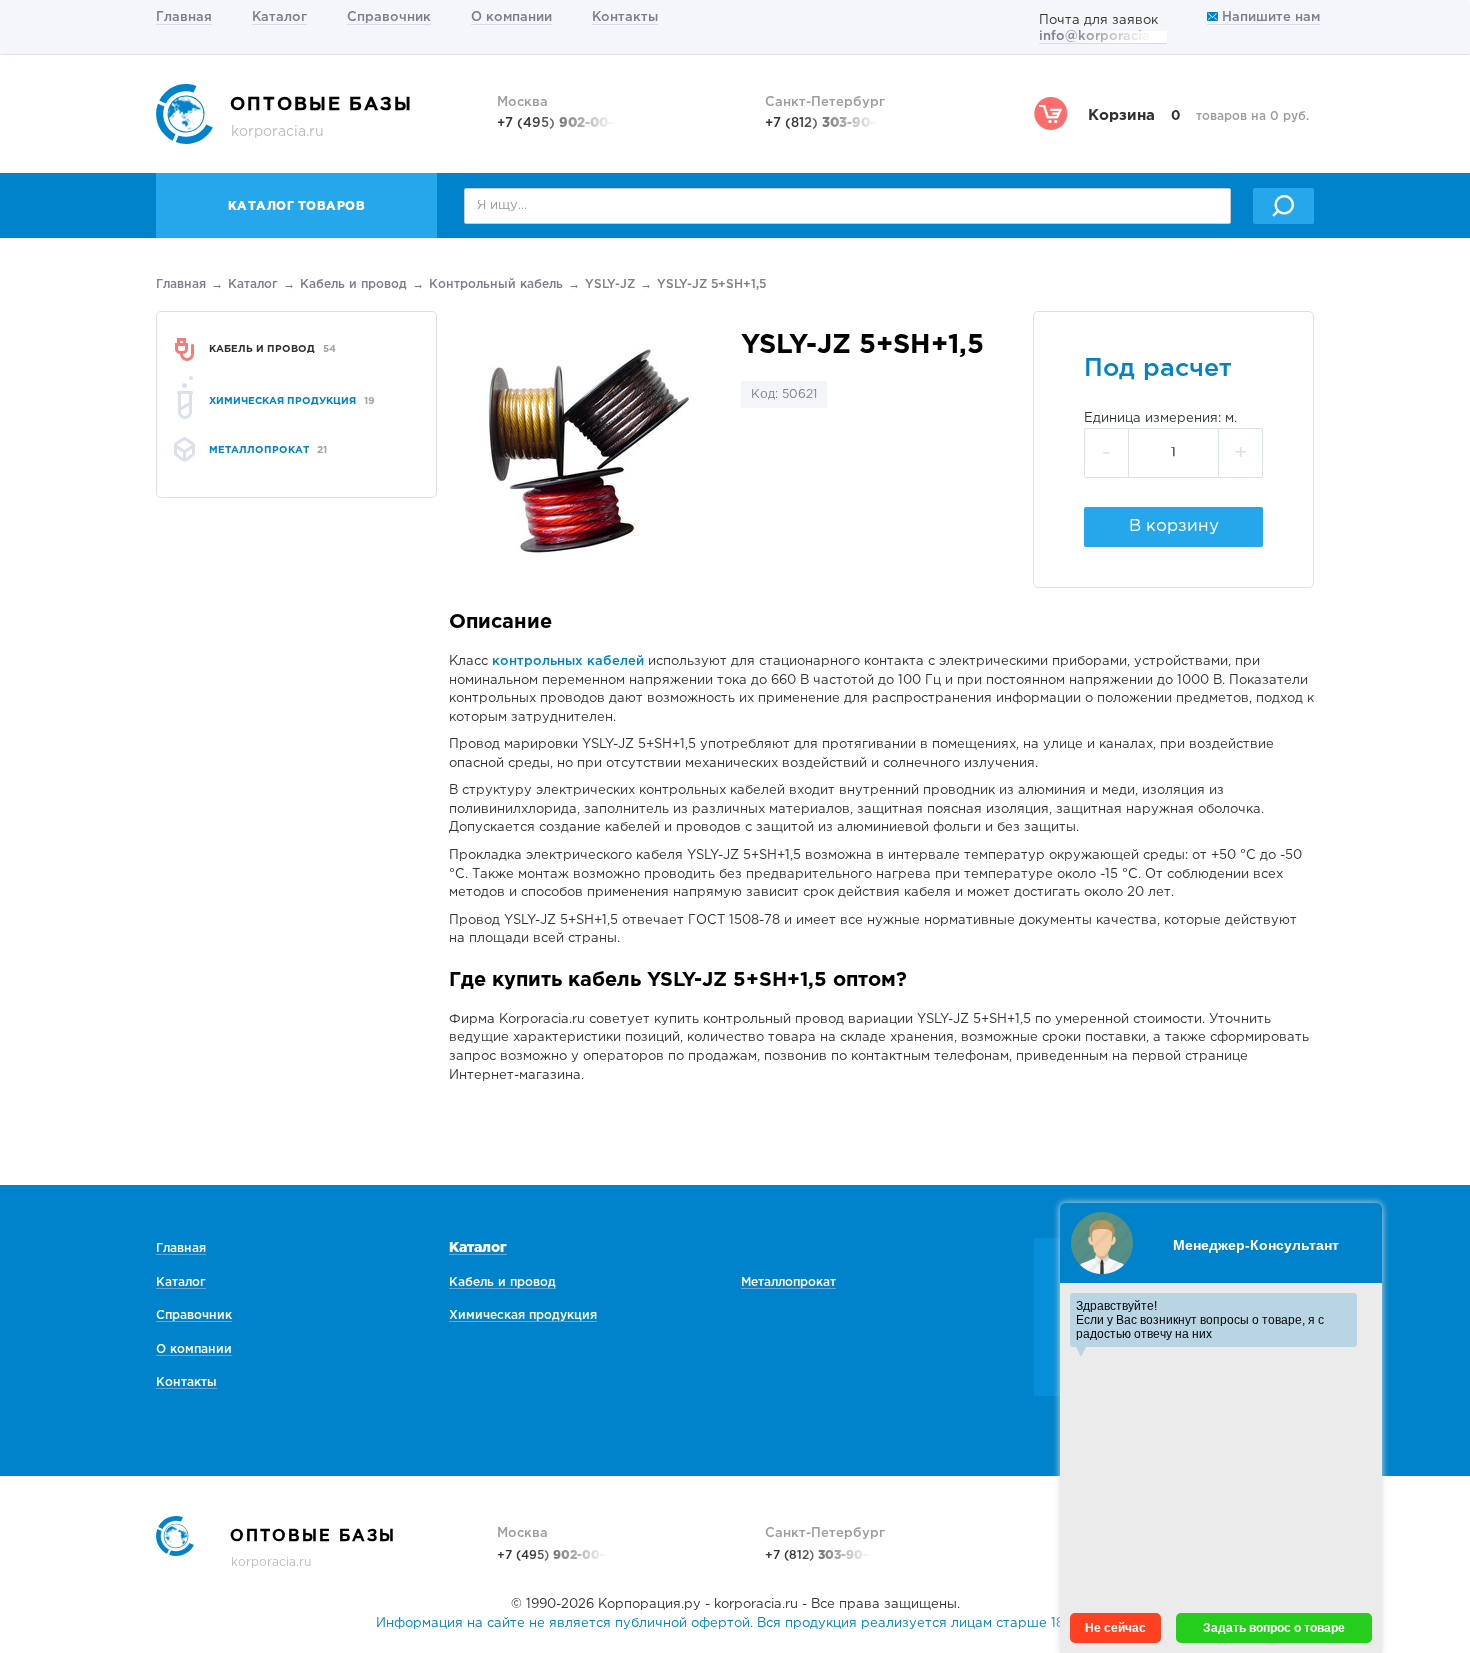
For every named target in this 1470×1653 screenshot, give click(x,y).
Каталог (279, 17)
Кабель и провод (353, 284)
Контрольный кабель (496, 284)
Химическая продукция (523, 1315)
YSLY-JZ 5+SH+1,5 (711, 284)
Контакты (625, 17)
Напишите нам (1269, 17)
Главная (184, 17)
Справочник (389, 17)
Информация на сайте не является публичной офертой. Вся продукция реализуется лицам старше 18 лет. (735, 1623)
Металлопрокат (788, 1282)
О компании (511, 17)
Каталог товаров (297, 206)
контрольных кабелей (568, 661)
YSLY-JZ (610, 284)
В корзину (1174, 526)
